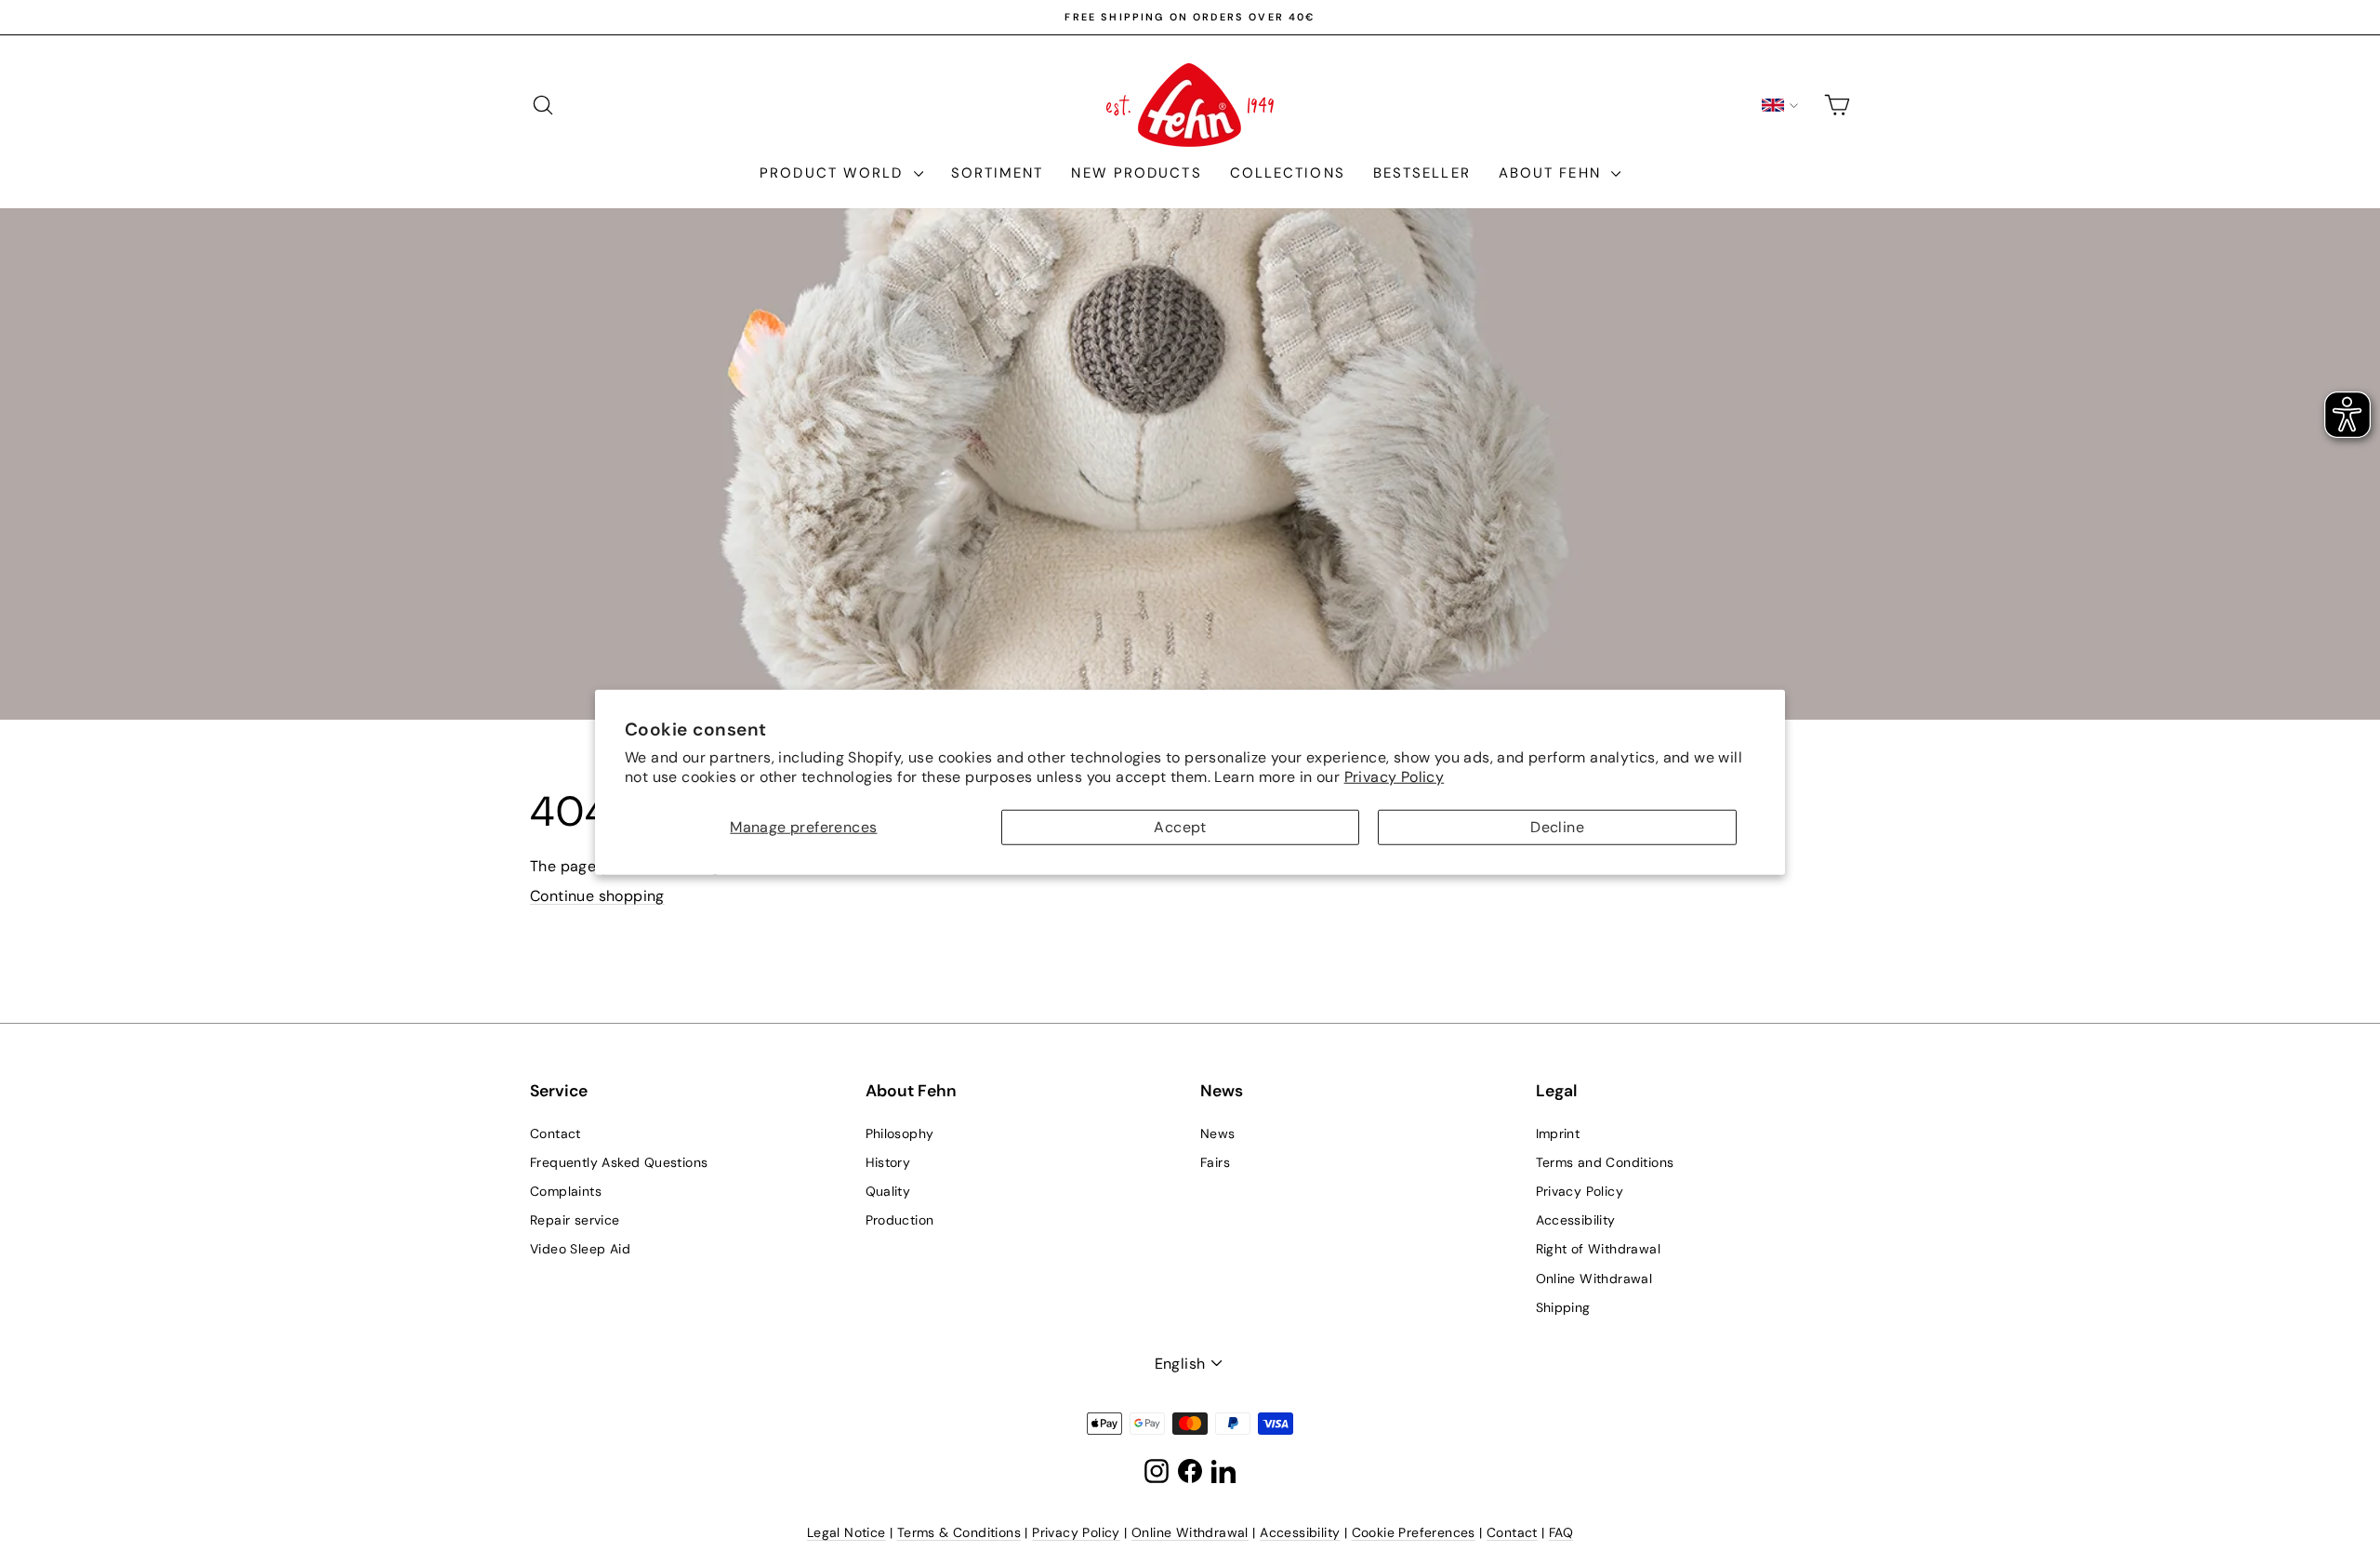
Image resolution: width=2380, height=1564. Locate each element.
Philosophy (900, 1133)
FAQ (1561, 1532)
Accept (1180, 827)
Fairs (1215, 1162)
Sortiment (998, 173)
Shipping (1563, 1307)
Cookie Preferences (1414, 1532)
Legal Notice (846, 1532)
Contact (555, 1133)
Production (900, 1220)
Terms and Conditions (1605, 1162)
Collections (1288, 173)
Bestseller (1422, 173)
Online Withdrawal (1594, 1279)
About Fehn (1553, 173)
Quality (888, 1191)
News (1218, 1133)
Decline (1557, 827)
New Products (1136, 173)
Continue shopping (597, 896)
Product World (834, 173)
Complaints (566, 1191)
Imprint (1558, 1133)
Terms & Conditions (959, 1532)
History (888, 1162)
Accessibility (1576, 1220)
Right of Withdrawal (1599, 1249)
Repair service (575, 1220)
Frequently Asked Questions (619, 1162)
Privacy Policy (1395, 776)
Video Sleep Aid (580, 1249)
